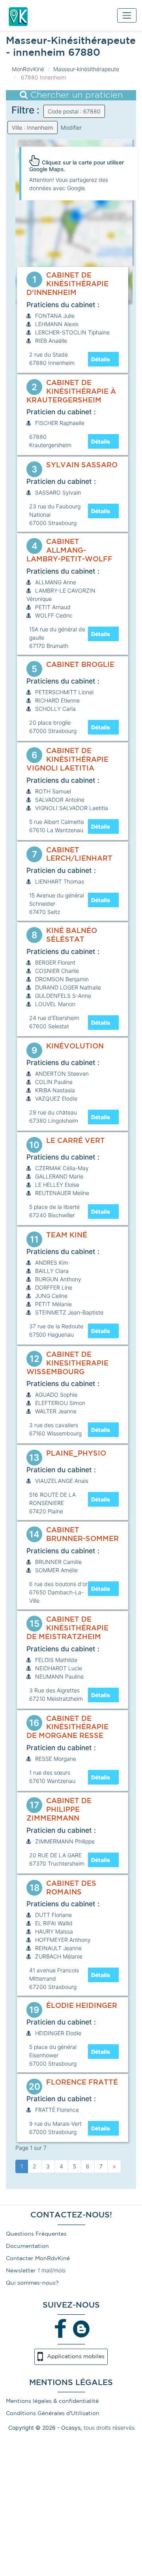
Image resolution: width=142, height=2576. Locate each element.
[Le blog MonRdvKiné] (81, 2329)
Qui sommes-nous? (32, 2283)
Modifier (71, 127)
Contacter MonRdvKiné (38, 2259)
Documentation (27, 2246)
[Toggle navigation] (127, 15)
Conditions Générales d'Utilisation (53, 2414)
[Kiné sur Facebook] (61, 2329)
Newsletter (21, 2271)
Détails (101, 359)
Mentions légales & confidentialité (52, 2401)
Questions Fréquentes (36, 2234)
